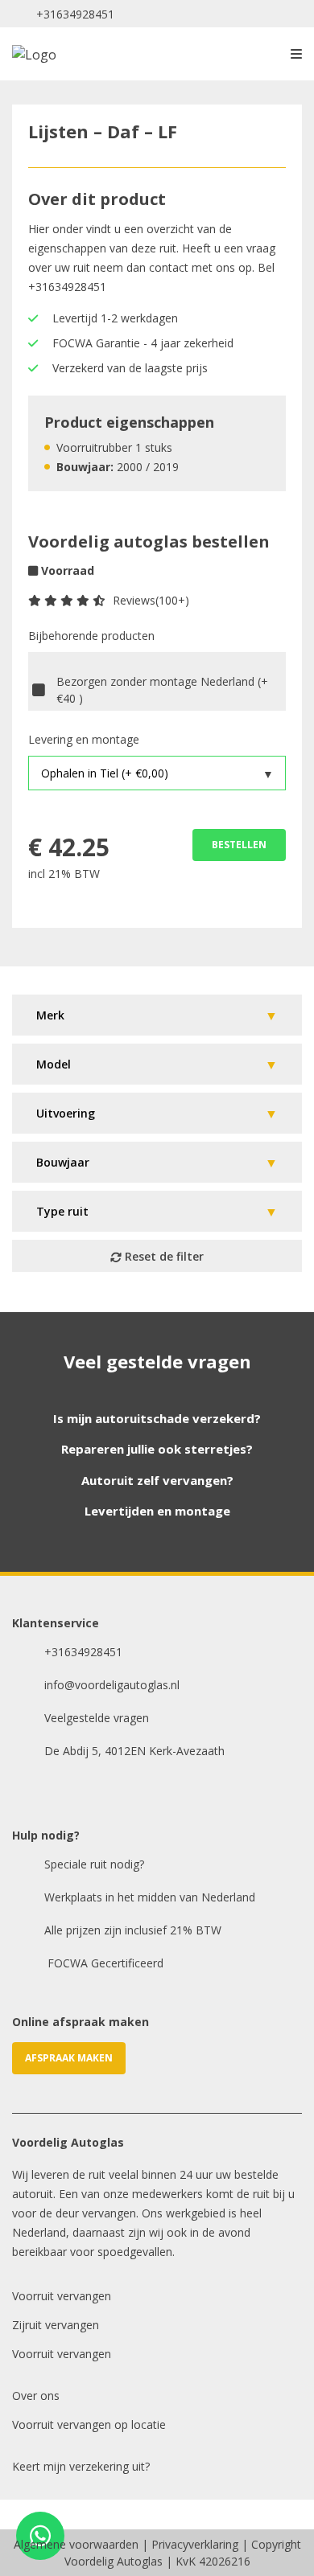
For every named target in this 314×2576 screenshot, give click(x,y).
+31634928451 (75, 14)
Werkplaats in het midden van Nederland (150, 1897)
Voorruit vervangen (62, 2296)
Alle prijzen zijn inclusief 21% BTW (133, 1930)
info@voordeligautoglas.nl (112, 1685)
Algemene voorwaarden (76, 2544)
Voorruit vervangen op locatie (89, 2424)
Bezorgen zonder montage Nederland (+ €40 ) (162, 690)
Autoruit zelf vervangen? (157, 1480)
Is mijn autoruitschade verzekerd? (157, 1418)
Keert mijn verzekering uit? (81, 2466)
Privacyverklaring (195, 2544)
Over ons (36, 2396)
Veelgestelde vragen (97, 1718)
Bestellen (239, 845)
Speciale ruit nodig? (94, 1864)
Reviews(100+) (151, 600)
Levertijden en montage (157, 1511)
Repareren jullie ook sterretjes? (157, 1449)
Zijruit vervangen (56, 2325)
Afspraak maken (69, 2058)
